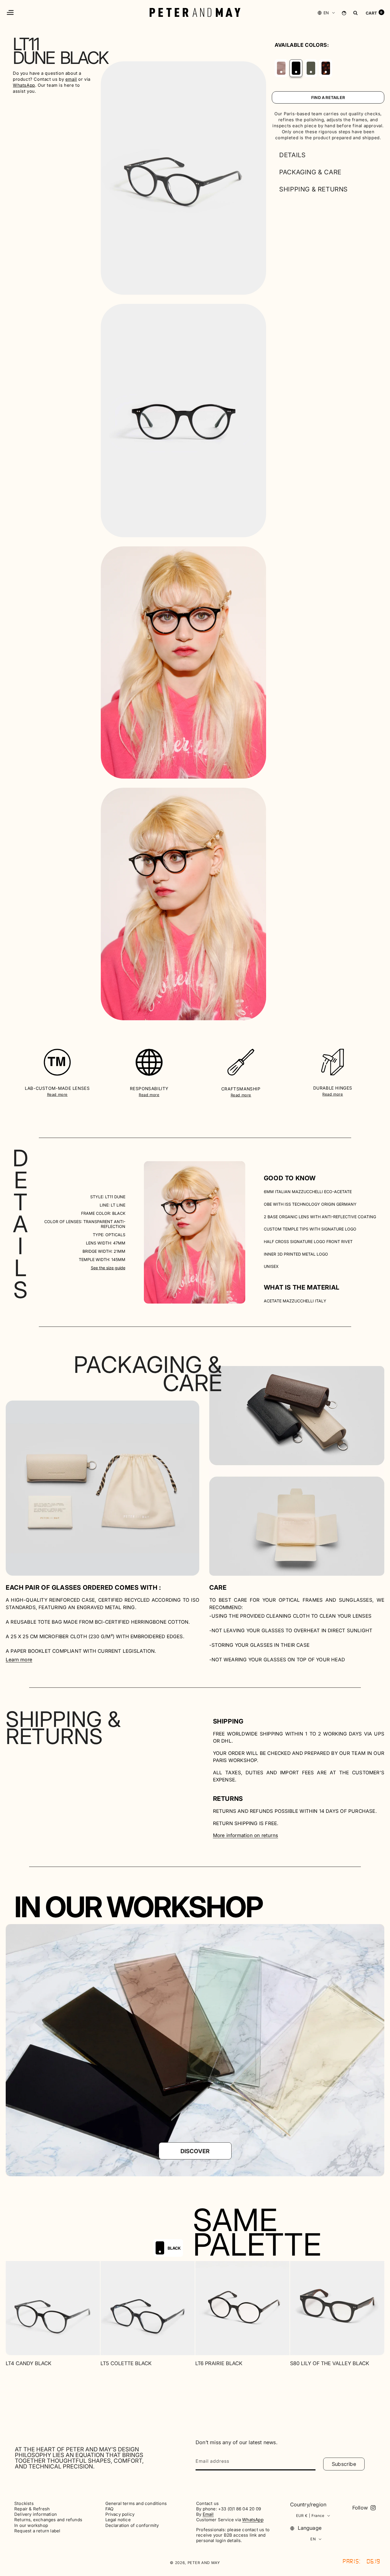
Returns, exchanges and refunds (48, 2520)
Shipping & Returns (313, 189)
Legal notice (118, 2520)
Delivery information (36, 2514)
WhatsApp (24, 85)
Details (292, 155)
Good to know (290, 1178)
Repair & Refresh (32, 2509)
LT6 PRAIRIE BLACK (219, 2363)
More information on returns (246, 1835)
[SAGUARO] (311, 68)
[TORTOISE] (326, 68)
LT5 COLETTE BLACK (126, 2363)
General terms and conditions (136, 2504)
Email (208, 2514)
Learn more (19, 1660)
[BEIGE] (281, 68)
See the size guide (108, 1268)
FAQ (109, 2509)
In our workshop (31, 2526)
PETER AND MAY (204, 2563)
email (71, 79)
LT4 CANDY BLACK (29, 2363)
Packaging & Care (310, 172)
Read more (57, 1094)
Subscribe (344, 2464)
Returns (228, 1799)
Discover (195, 2151)
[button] (10, 12)
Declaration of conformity (132, 2526)
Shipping (228, 1721)
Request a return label (37, 2531)
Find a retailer (328, 97)
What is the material (302, 1287)
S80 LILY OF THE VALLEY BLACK (330, 2363)
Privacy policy (120, 2514)
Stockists (24, 2504)
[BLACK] (296, 68)
